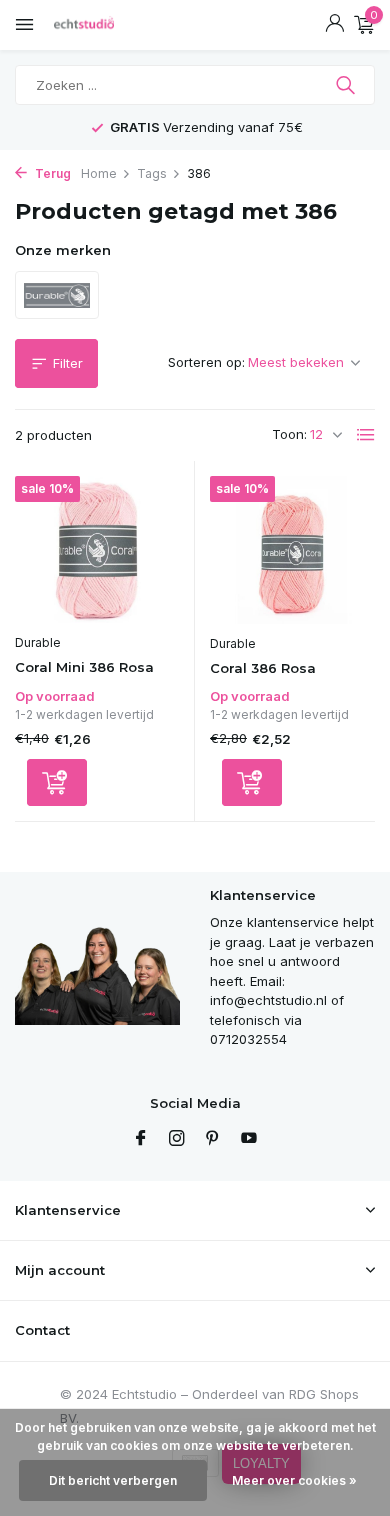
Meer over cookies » (294, 1480)
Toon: (289, 434)
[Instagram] (177, 1139)
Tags (152, 173)
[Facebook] (141, 1139)
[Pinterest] (213, 1139)
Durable (38, 642)
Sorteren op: (206, 362)
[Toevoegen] (57, 782)
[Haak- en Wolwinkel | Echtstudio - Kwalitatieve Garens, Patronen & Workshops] (105, 25)
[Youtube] (249, 1139)
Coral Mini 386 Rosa (84, 667)
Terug (51, 173)
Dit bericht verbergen (113, 1480)
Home (99, 173)
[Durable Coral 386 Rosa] (292, 550)
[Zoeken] (347, 85)
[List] (366, 435)
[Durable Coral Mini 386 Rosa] (97, 549)
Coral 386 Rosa (263, 668)
